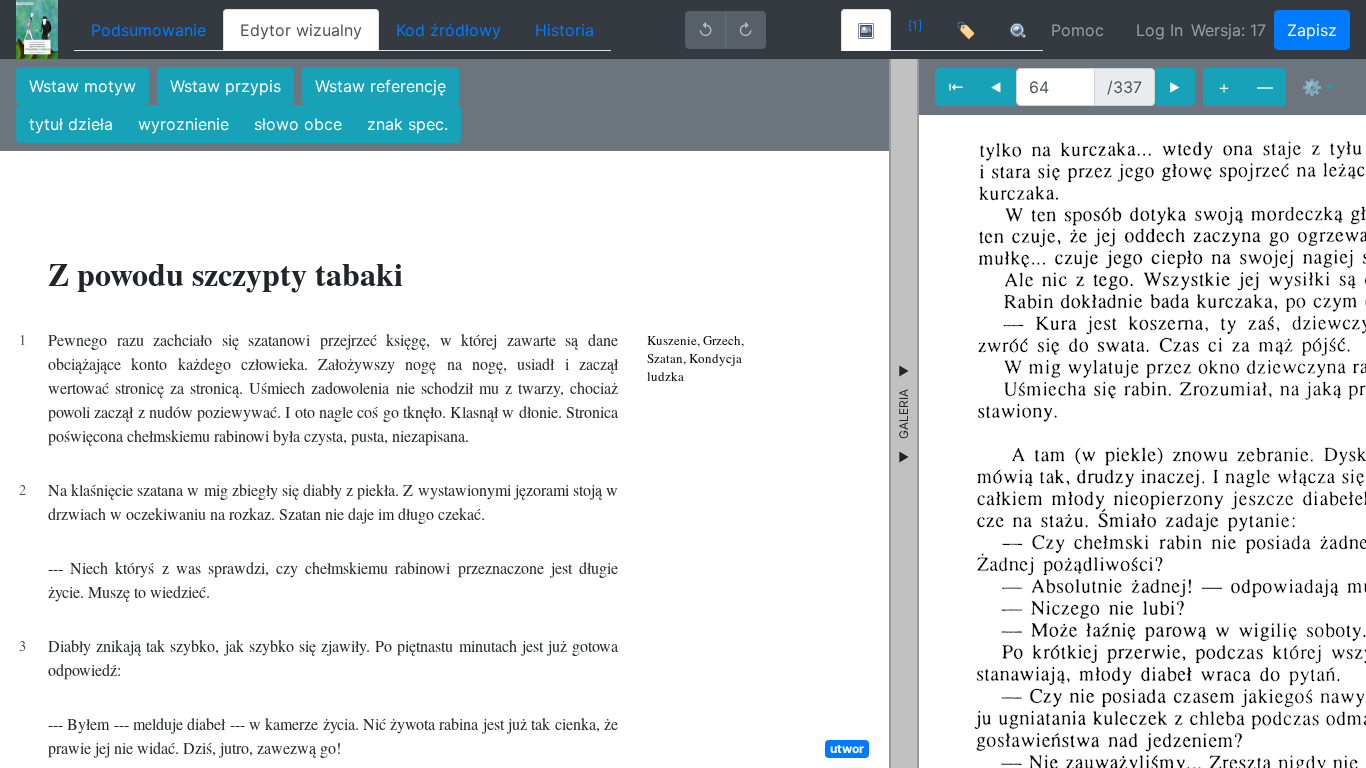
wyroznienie (183, 124)
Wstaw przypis (225, 86)
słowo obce (298, 124)
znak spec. (407, 124)
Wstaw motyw (82, 86)
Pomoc (1077, 30)
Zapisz (1312, 30)
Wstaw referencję (380, 86)
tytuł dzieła (71, 124)
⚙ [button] (1312, 87)
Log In (1159, 30)
